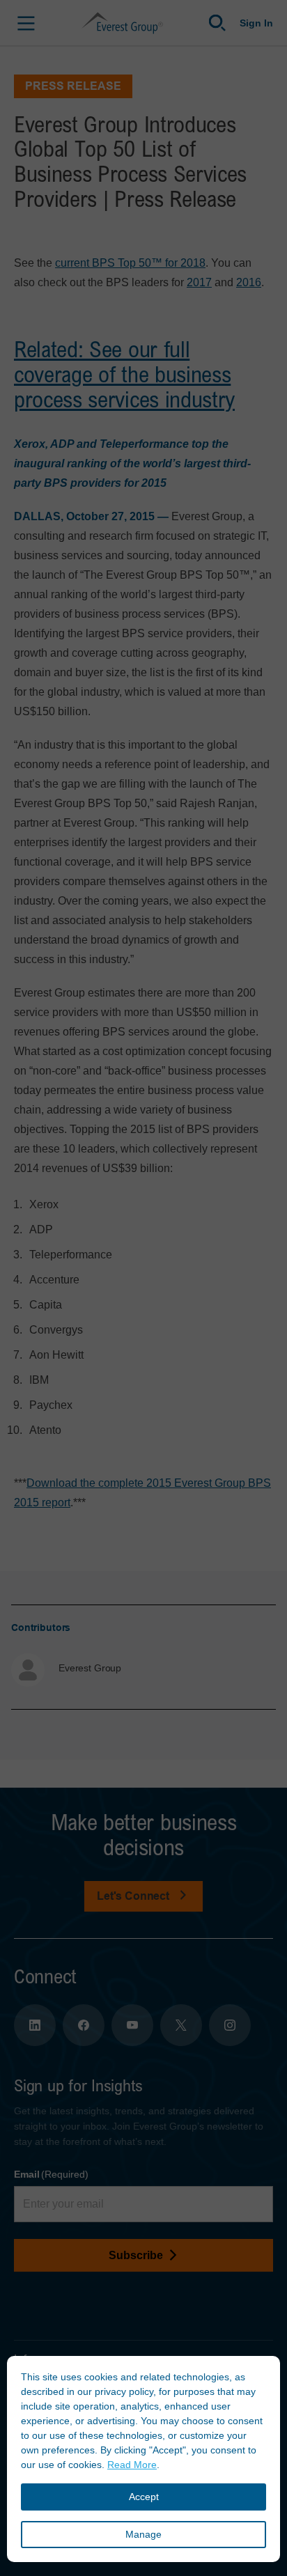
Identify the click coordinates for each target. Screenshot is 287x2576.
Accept (144, 2497)
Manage (143, 2534)
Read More (132, 2465)
